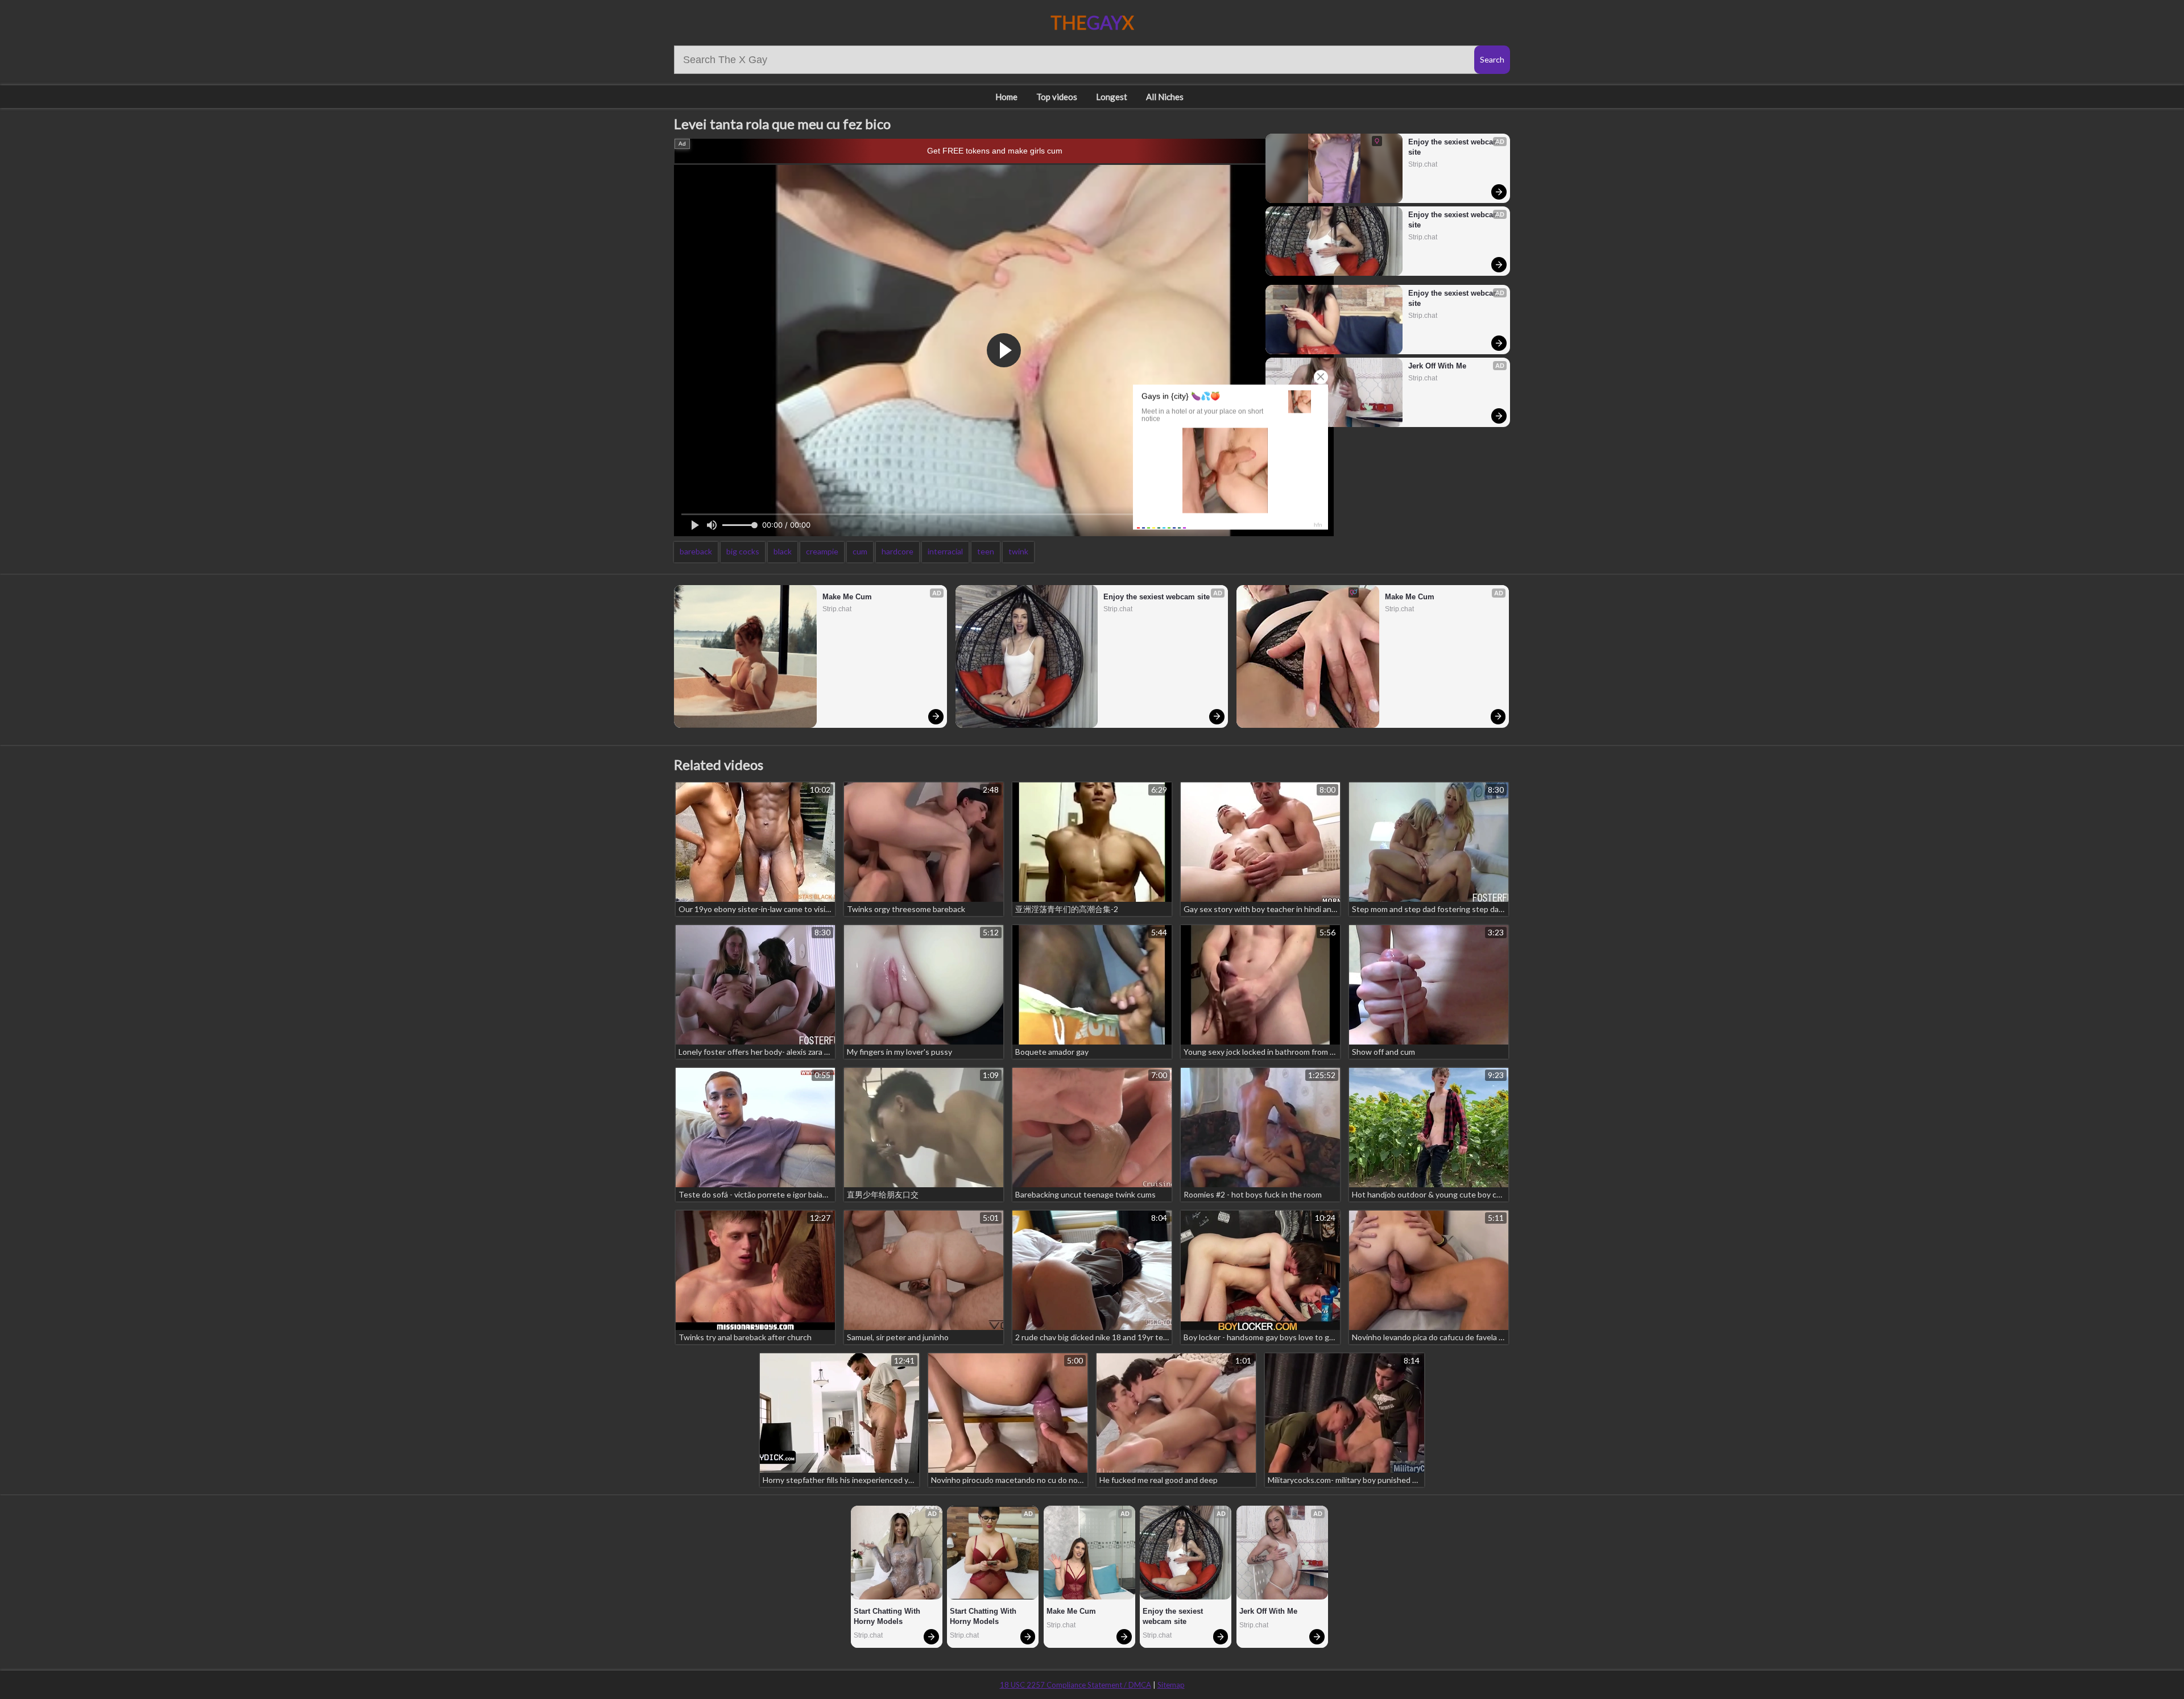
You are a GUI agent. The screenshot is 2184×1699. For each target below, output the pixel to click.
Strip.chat (1423, 164)
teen (986, 551)
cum (860, 551)
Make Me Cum (847, 597)
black (783, 551)
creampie (822, 551)
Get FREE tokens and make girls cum (995, 151)
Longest (1112, 97)
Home (1006, 97)
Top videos (1057, 97)
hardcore (897, 551)
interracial (945, 551)
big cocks (743, 551)
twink (1018, 551)
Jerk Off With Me (1437, 366)
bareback (696, 551)
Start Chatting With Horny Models (888, 1616)
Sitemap (1171, 1685)
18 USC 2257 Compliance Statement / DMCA (1076, 1685)
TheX (1092, 22)
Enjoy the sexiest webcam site (1454, 147)
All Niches (1165, 97)
